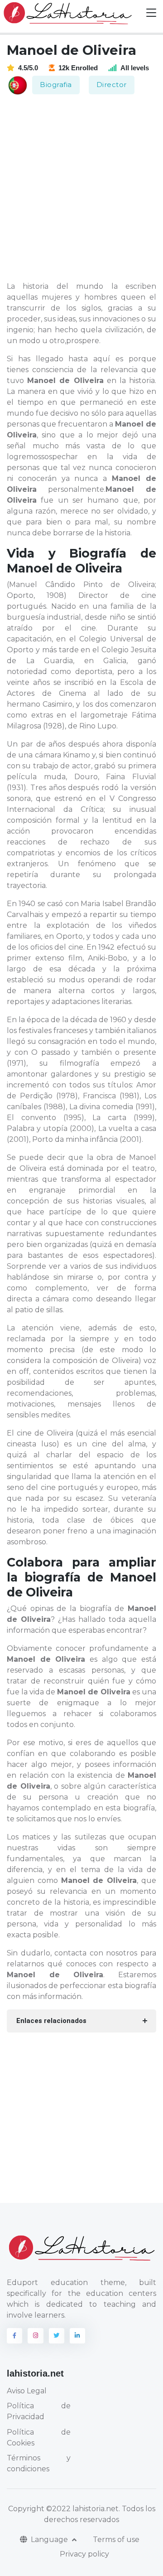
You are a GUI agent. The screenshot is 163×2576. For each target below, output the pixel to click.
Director (112, 85)
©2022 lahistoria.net (82, 2509)
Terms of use (116, 2540)
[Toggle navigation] (151, 13)
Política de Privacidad (39, 2411)
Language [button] (50, 2540)
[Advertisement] (81, 189)
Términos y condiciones (39, 2463)
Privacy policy (84, 2554)
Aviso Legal (27, 2391)
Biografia (56, 85)
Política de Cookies (39, 2438)
